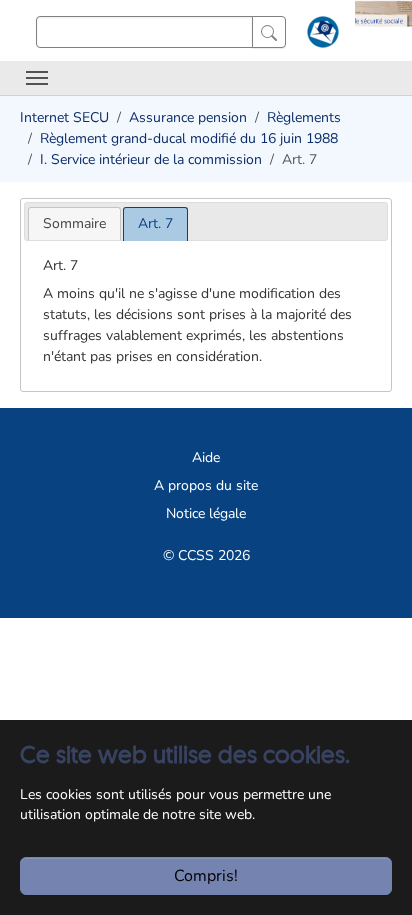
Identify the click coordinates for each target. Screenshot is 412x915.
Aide (206, 457)
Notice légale (206, 513)
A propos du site (206, 485)
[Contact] (320, 36)
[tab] (74, 223)
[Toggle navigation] (37, 78)
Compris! (206, 876)
